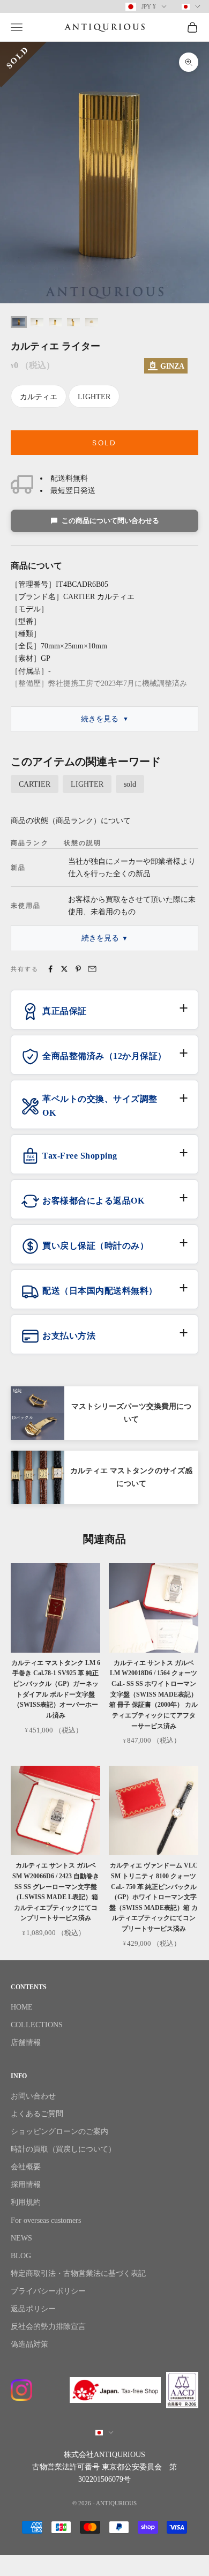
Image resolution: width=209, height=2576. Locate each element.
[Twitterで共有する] (64, 969)
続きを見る (100, 719)
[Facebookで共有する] (50, 969)
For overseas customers (46, 2220)
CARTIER (35, 784)
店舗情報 (26, 2043)
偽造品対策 (29, 2344)
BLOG (21, 2256)
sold (130, 784)
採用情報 (26, 2185)
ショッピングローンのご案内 (59, 2131)
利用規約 (26, 2202)
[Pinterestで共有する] (78, 969)
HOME (22, 2007)
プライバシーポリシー (48, 2291)
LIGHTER (94, 397)
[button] (104, 1016)
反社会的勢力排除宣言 (48, 2327)
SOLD (104, 443)
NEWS (21, 2238)
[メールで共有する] (92, 969)
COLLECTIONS (37, 2025)
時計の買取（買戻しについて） (63, 2149)
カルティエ (39, 397)
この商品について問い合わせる (110, 521)
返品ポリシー (33, 2309)
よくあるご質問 (37, 2114)
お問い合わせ (33, 2096)
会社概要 (26, 2167)
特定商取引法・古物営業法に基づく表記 (78, 2273)
